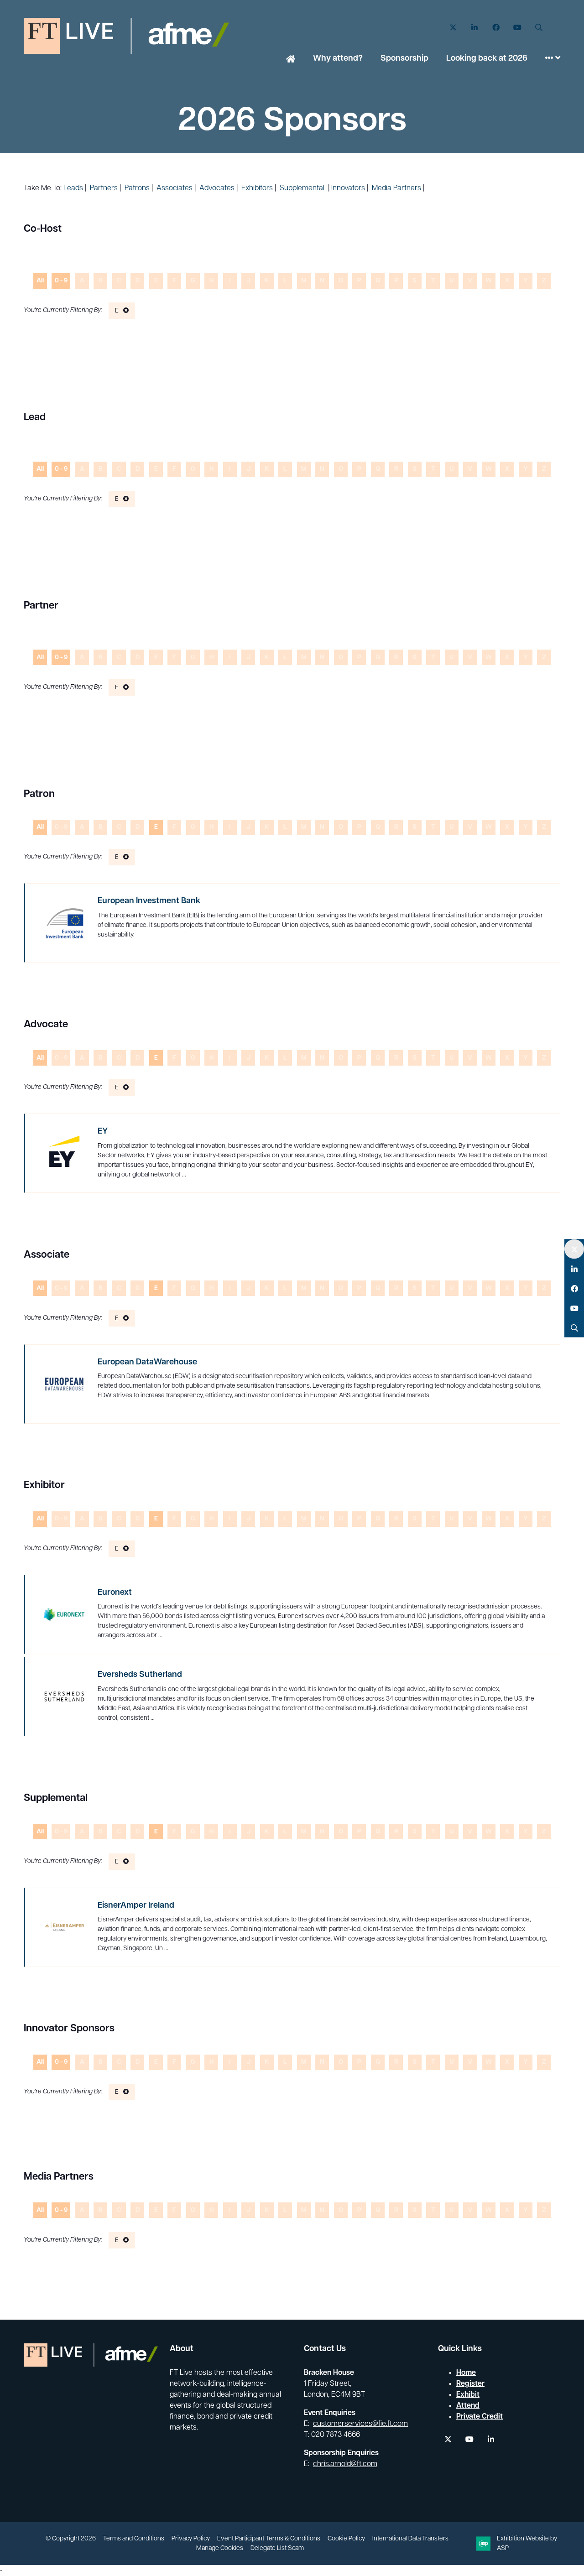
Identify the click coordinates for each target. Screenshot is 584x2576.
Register (470, 2384)
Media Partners (396, 188)
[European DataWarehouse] (64, 1384)
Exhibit (468, 2395)
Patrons (137, 188)
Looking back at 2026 (487, 59)
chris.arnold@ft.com (345, 2464)
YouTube (517, 28)
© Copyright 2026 (71, 2539)
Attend (468, 2406)
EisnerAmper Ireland (136, 1906)
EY (103, 1132)
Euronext (115, 1593)
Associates (175, 188)
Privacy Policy (191, 2539)
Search (539, 28)
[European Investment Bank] (64, 923)
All (40, 281)
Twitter (453, 28)
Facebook (496, 28)
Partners (104, 188)
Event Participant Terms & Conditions (269, 2539)
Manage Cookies (220, 2548)
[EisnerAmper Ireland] (64, 1927)
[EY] (64, 1153)
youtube (469, 2439)
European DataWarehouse (147, 1363)
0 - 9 (61, 281)
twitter (448, 2439)
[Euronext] (64, 1614)
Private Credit (480, 2417)
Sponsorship (404, 59)
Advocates (217, 188)
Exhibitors (257, 188)
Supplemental (302, 188)
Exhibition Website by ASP (527, 2544)
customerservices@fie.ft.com (360, 2424)
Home (291, 60)
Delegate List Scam (277, 2548)
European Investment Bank (149, 901)
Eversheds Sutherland (140, 1675)
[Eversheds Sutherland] (64, 1697)
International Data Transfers (410, 2539)
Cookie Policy (346, 2539)
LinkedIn (474, 28)
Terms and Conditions (134, 2539)
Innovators (348, 188)
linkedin (491, 2439)
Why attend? (338, 59)
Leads (73, 188)
